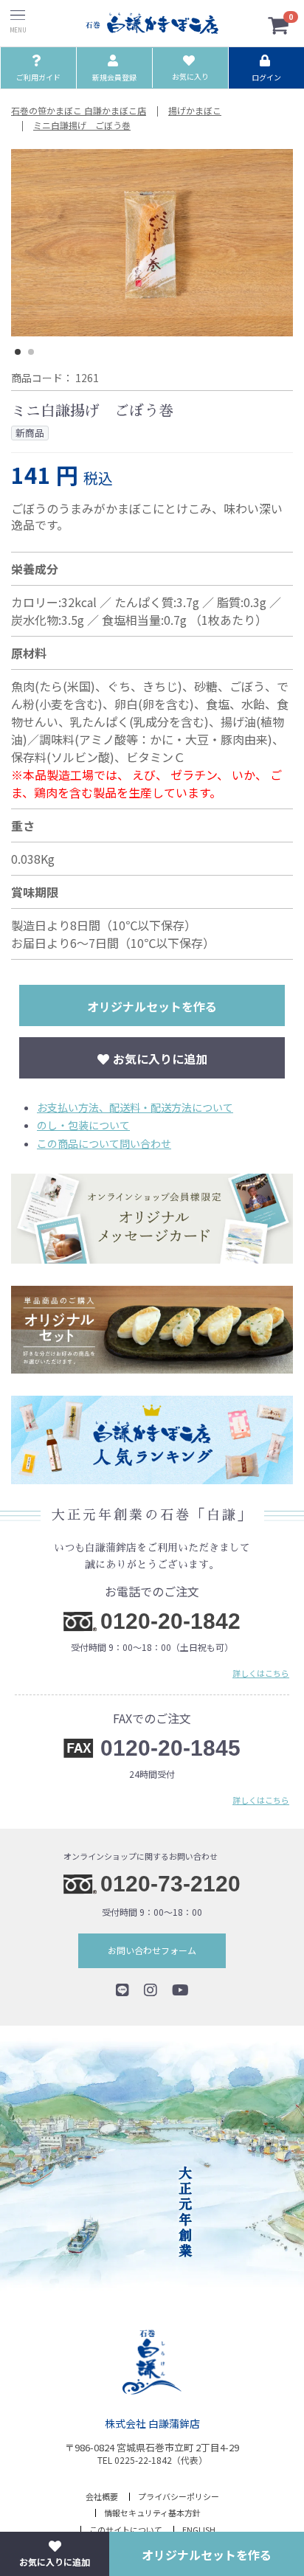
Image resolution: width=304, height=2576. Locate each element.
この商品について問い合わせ (104, 1143)
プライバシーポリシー (179, 2497)
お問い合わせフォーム (152, 1950)
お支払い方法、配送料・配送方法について (135, 1107)
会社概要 (102, 2497)
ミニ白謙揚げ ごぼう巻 (82, 125)
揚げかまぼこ (195, 111)
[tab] (18, 352)
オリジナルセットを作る (152, 1006)
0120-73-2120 (170, 1884)
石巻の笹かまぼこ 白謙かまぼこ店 (79, 111)
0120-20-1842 (170, 1621)
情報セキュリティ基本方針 (152, 2513)
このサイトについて (126, 2530)
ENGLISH (199, 2530)
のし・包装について (83, 1125)
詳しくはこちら (261, 1672)
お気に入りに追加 (160, 1059)
